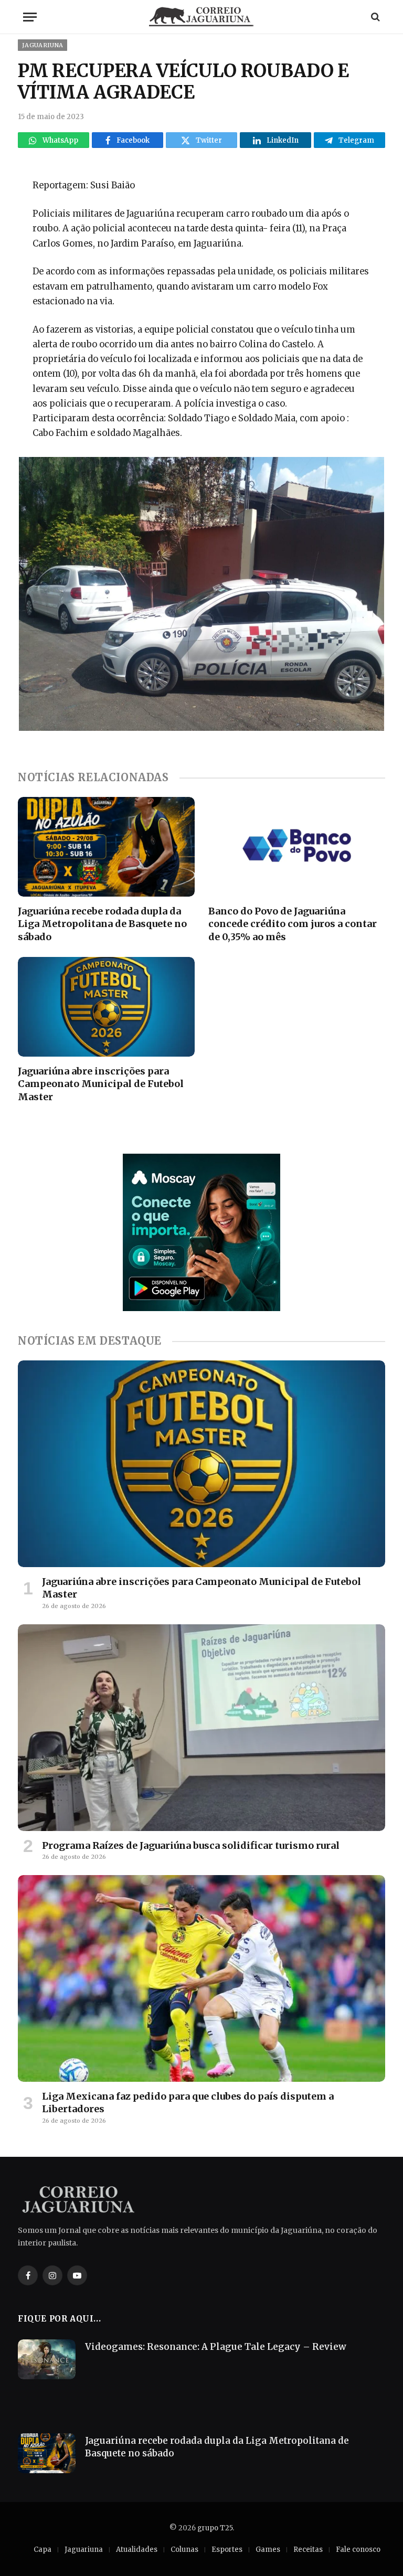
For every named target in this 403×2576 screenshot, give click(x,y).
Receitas (308, 2550)
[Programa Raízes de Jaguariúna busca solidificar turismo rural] (201, 1728)
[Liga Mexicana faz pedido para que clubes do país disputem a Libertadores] (201, 1978)
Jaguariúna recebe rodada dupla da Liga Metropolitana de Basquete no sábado (102, 924)
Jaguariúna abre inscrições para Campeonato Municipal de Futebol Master (101, 1084)
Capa (43, 2550)
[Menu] (30, 17)
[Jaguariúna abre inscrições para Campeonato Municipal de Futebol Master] (106, 1007)
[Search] (374, 17)
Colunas (184, 2550)
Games (268, 2550)
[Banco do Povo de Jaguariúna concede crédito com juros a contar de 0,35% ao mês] (297, 847)
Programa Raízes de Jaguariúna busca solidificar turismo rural (191, 1845)
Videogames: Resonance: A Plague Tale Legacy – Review (216, 2347)
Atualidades (137, 2550)
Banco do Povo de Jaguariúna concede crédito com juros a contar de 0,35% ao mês (293, 924)
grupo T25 (215, 2528)
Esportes (227, 2550)
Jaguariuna (43, 45)
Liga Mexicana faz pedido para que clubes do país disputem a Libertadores (188, 2103)
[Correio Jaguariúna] (201, 17)
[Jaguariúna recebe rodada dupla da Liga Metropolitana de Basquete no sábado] (106, 847)
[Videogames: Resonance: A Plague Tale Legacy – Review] (47, 2359)
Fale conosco (358, 2550)
